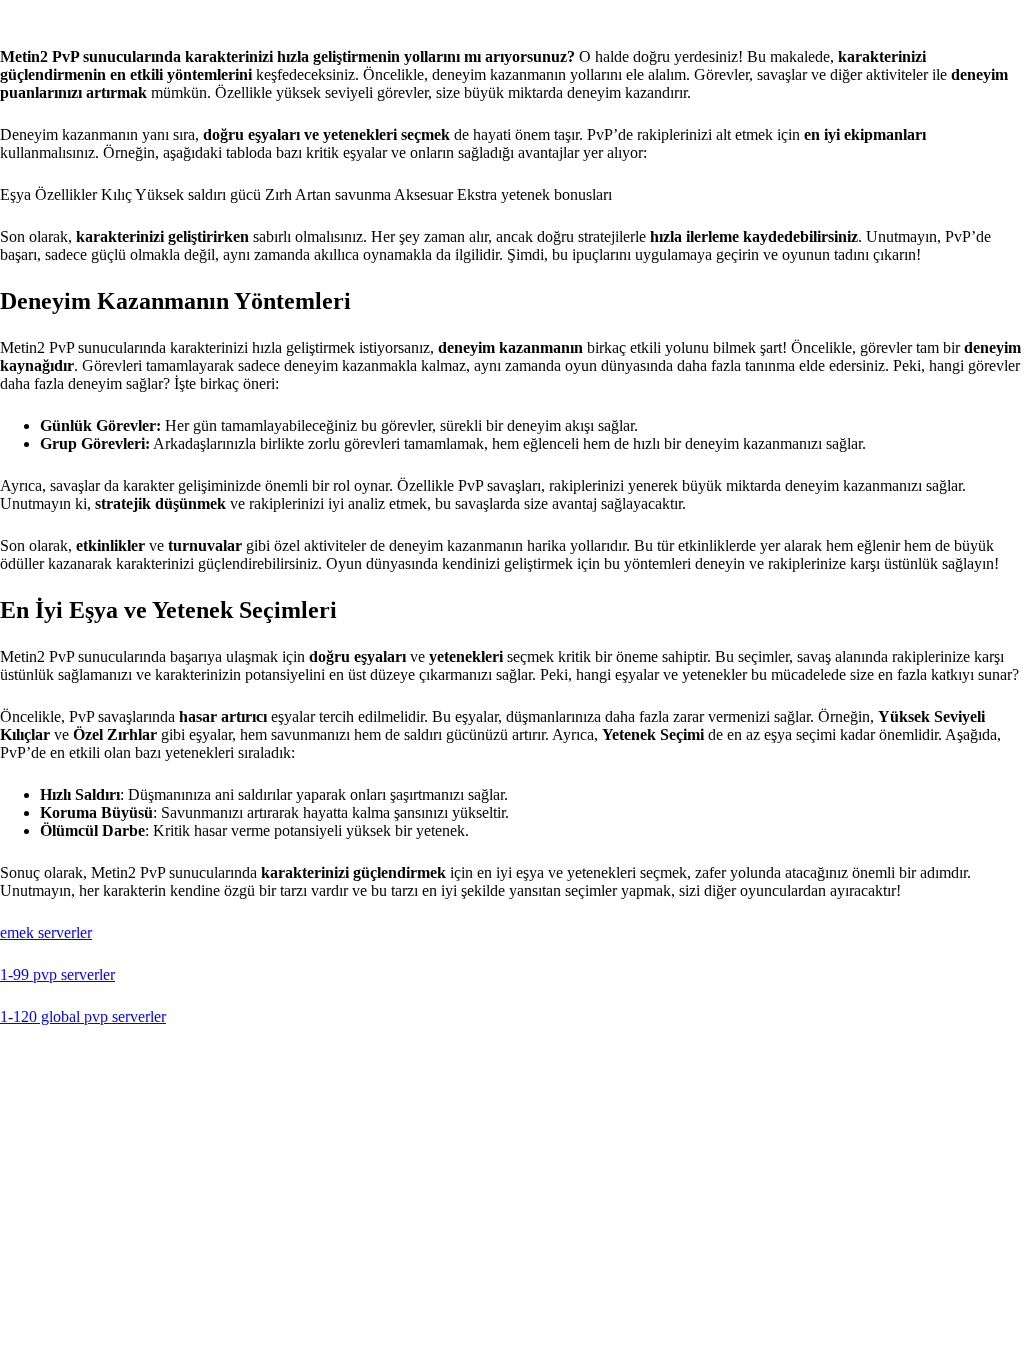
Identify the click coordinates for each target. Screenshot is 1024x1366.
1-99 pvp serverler (57, 974)
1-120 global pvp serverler (83, 1016)
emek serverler (46, 932)
